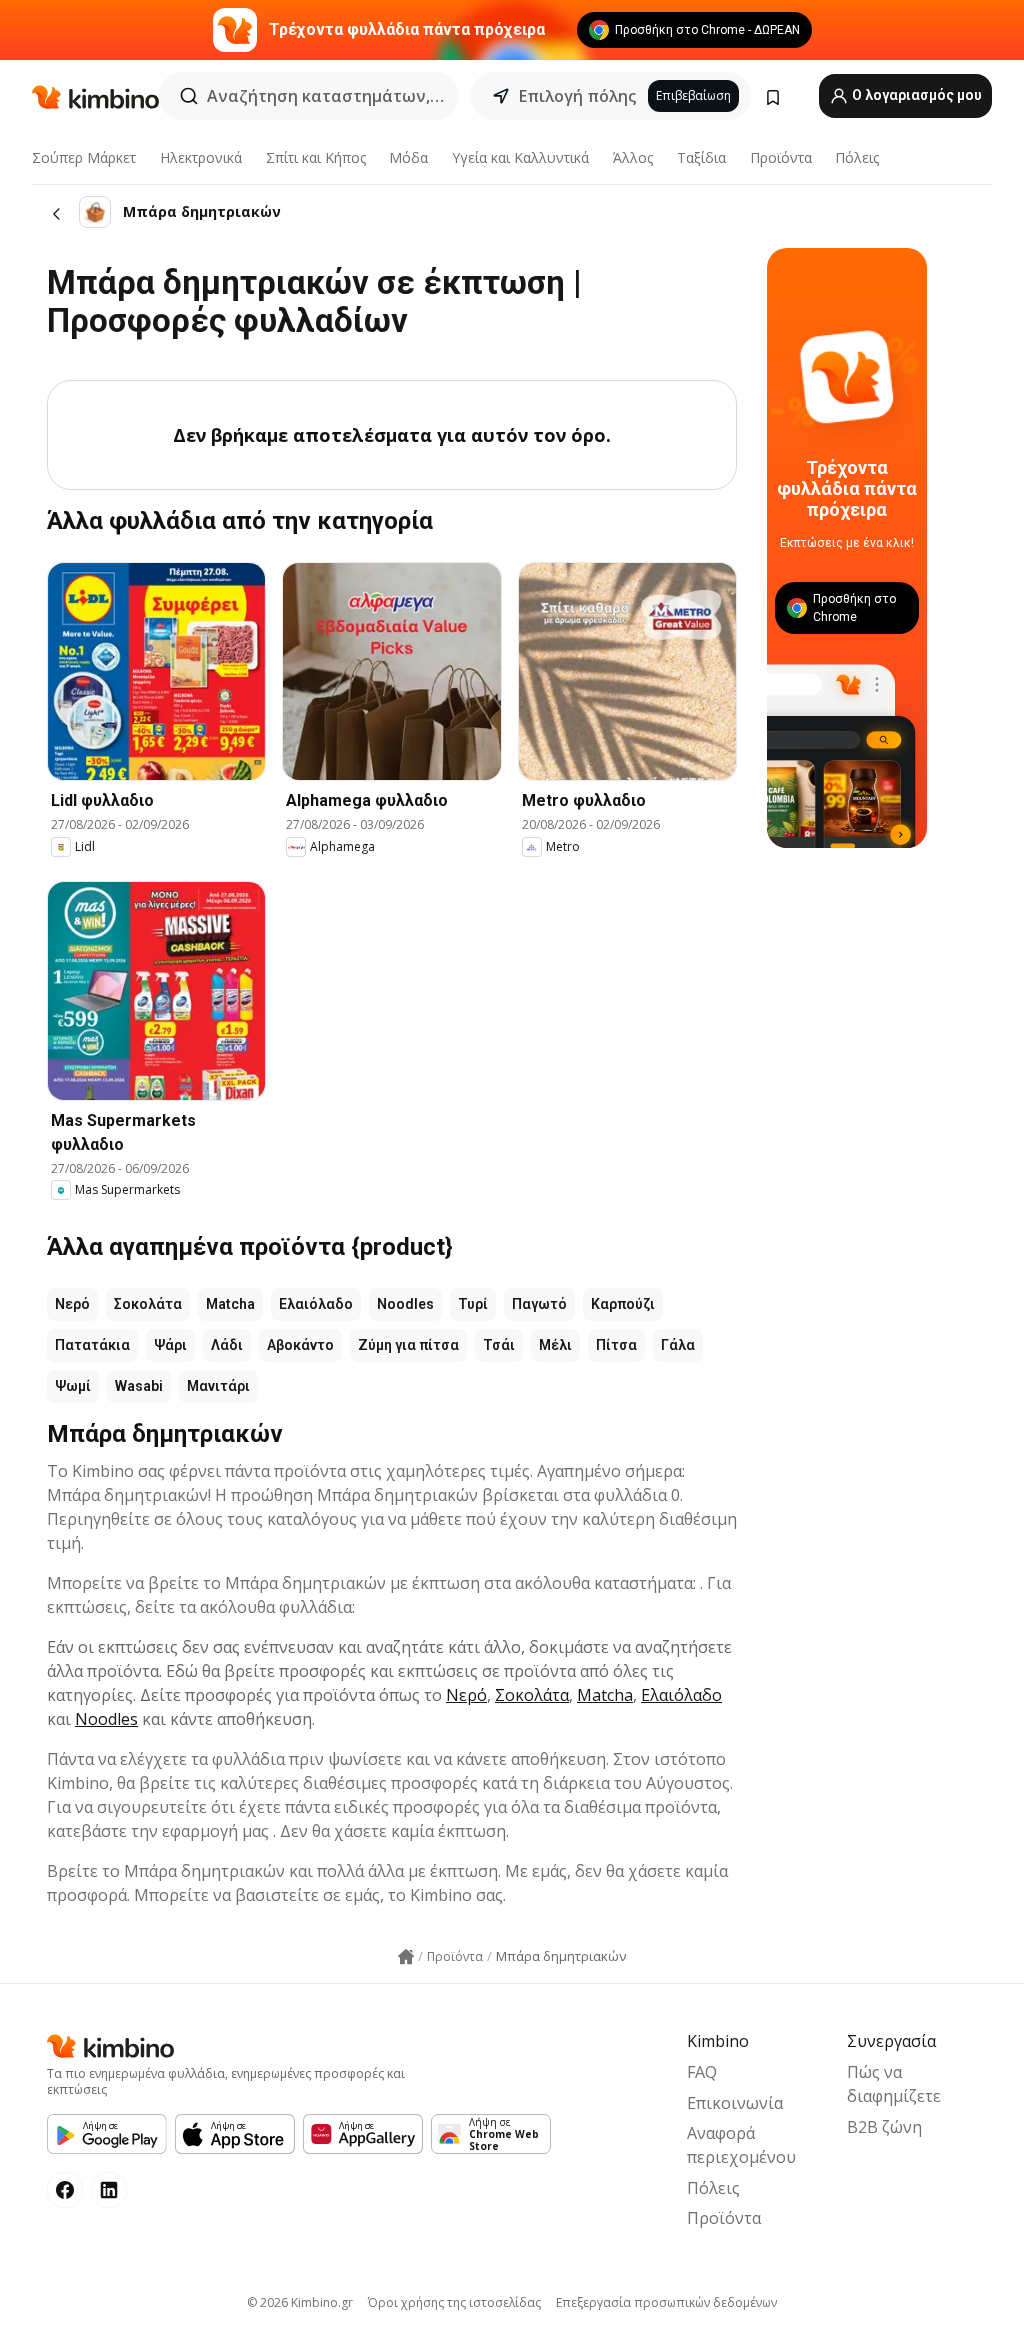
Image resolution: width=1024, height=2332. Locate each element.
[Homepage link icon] (406, 1957)
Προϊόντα (781, 157)
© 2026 (300, 2302)
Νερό (72, 1304)
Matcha (230, 1304)
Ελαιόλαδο (316, 1304)
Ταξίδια (701, 157)
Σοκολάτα (148, 1304)
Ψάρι (170, 1345)
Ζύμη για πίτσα (408, 1345)
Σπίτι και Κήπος (316, 157)
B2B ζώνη (884, 2127)
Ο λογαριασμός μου (915, 95)
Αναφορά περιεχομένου (741, 2145)
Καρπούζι (623, 1304)
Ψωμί (73, 1386)
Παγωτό (539, 1304)
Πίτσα (616, 1345)
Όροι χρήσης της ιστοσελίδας (454, 2302)
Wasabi (139, 1386)
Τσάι (499, 1345)
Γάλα (678, 1345)
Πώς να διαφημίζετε (894, 2084)
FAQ (702, 2072)
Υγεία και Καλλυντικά (520, 157)
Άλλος (633, 157)
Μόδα (408, 157)
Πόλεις (857, 157)
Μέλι (555, 1345)
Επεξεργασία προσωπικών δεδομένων (666, 2302)
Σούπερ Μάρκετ (84, 157)
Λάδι (227, 1345)
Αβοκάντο (300, 1345)
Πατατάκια (92, 1345)
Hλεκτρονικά (201, 157)
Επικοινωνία (735, 2103)
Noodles (405, 1304)
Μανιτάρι (218, 1386)
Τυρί (473, 1304)
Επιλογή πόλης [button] (577, 96)
